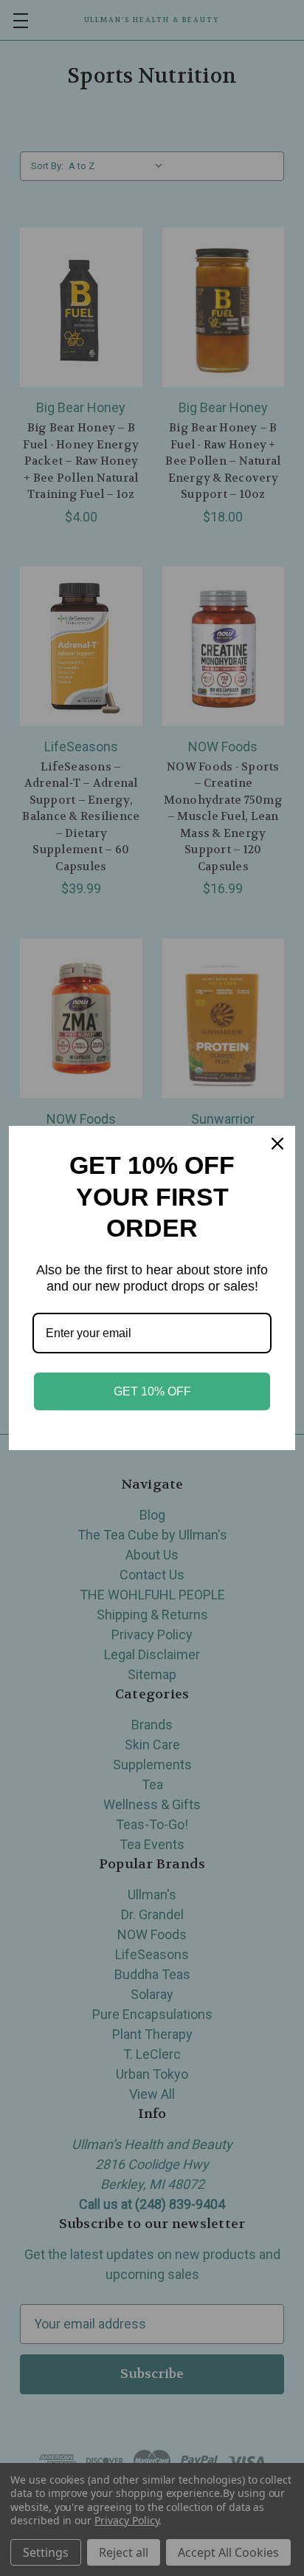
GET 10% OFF (152, 1391)
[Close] (277, 1144)
